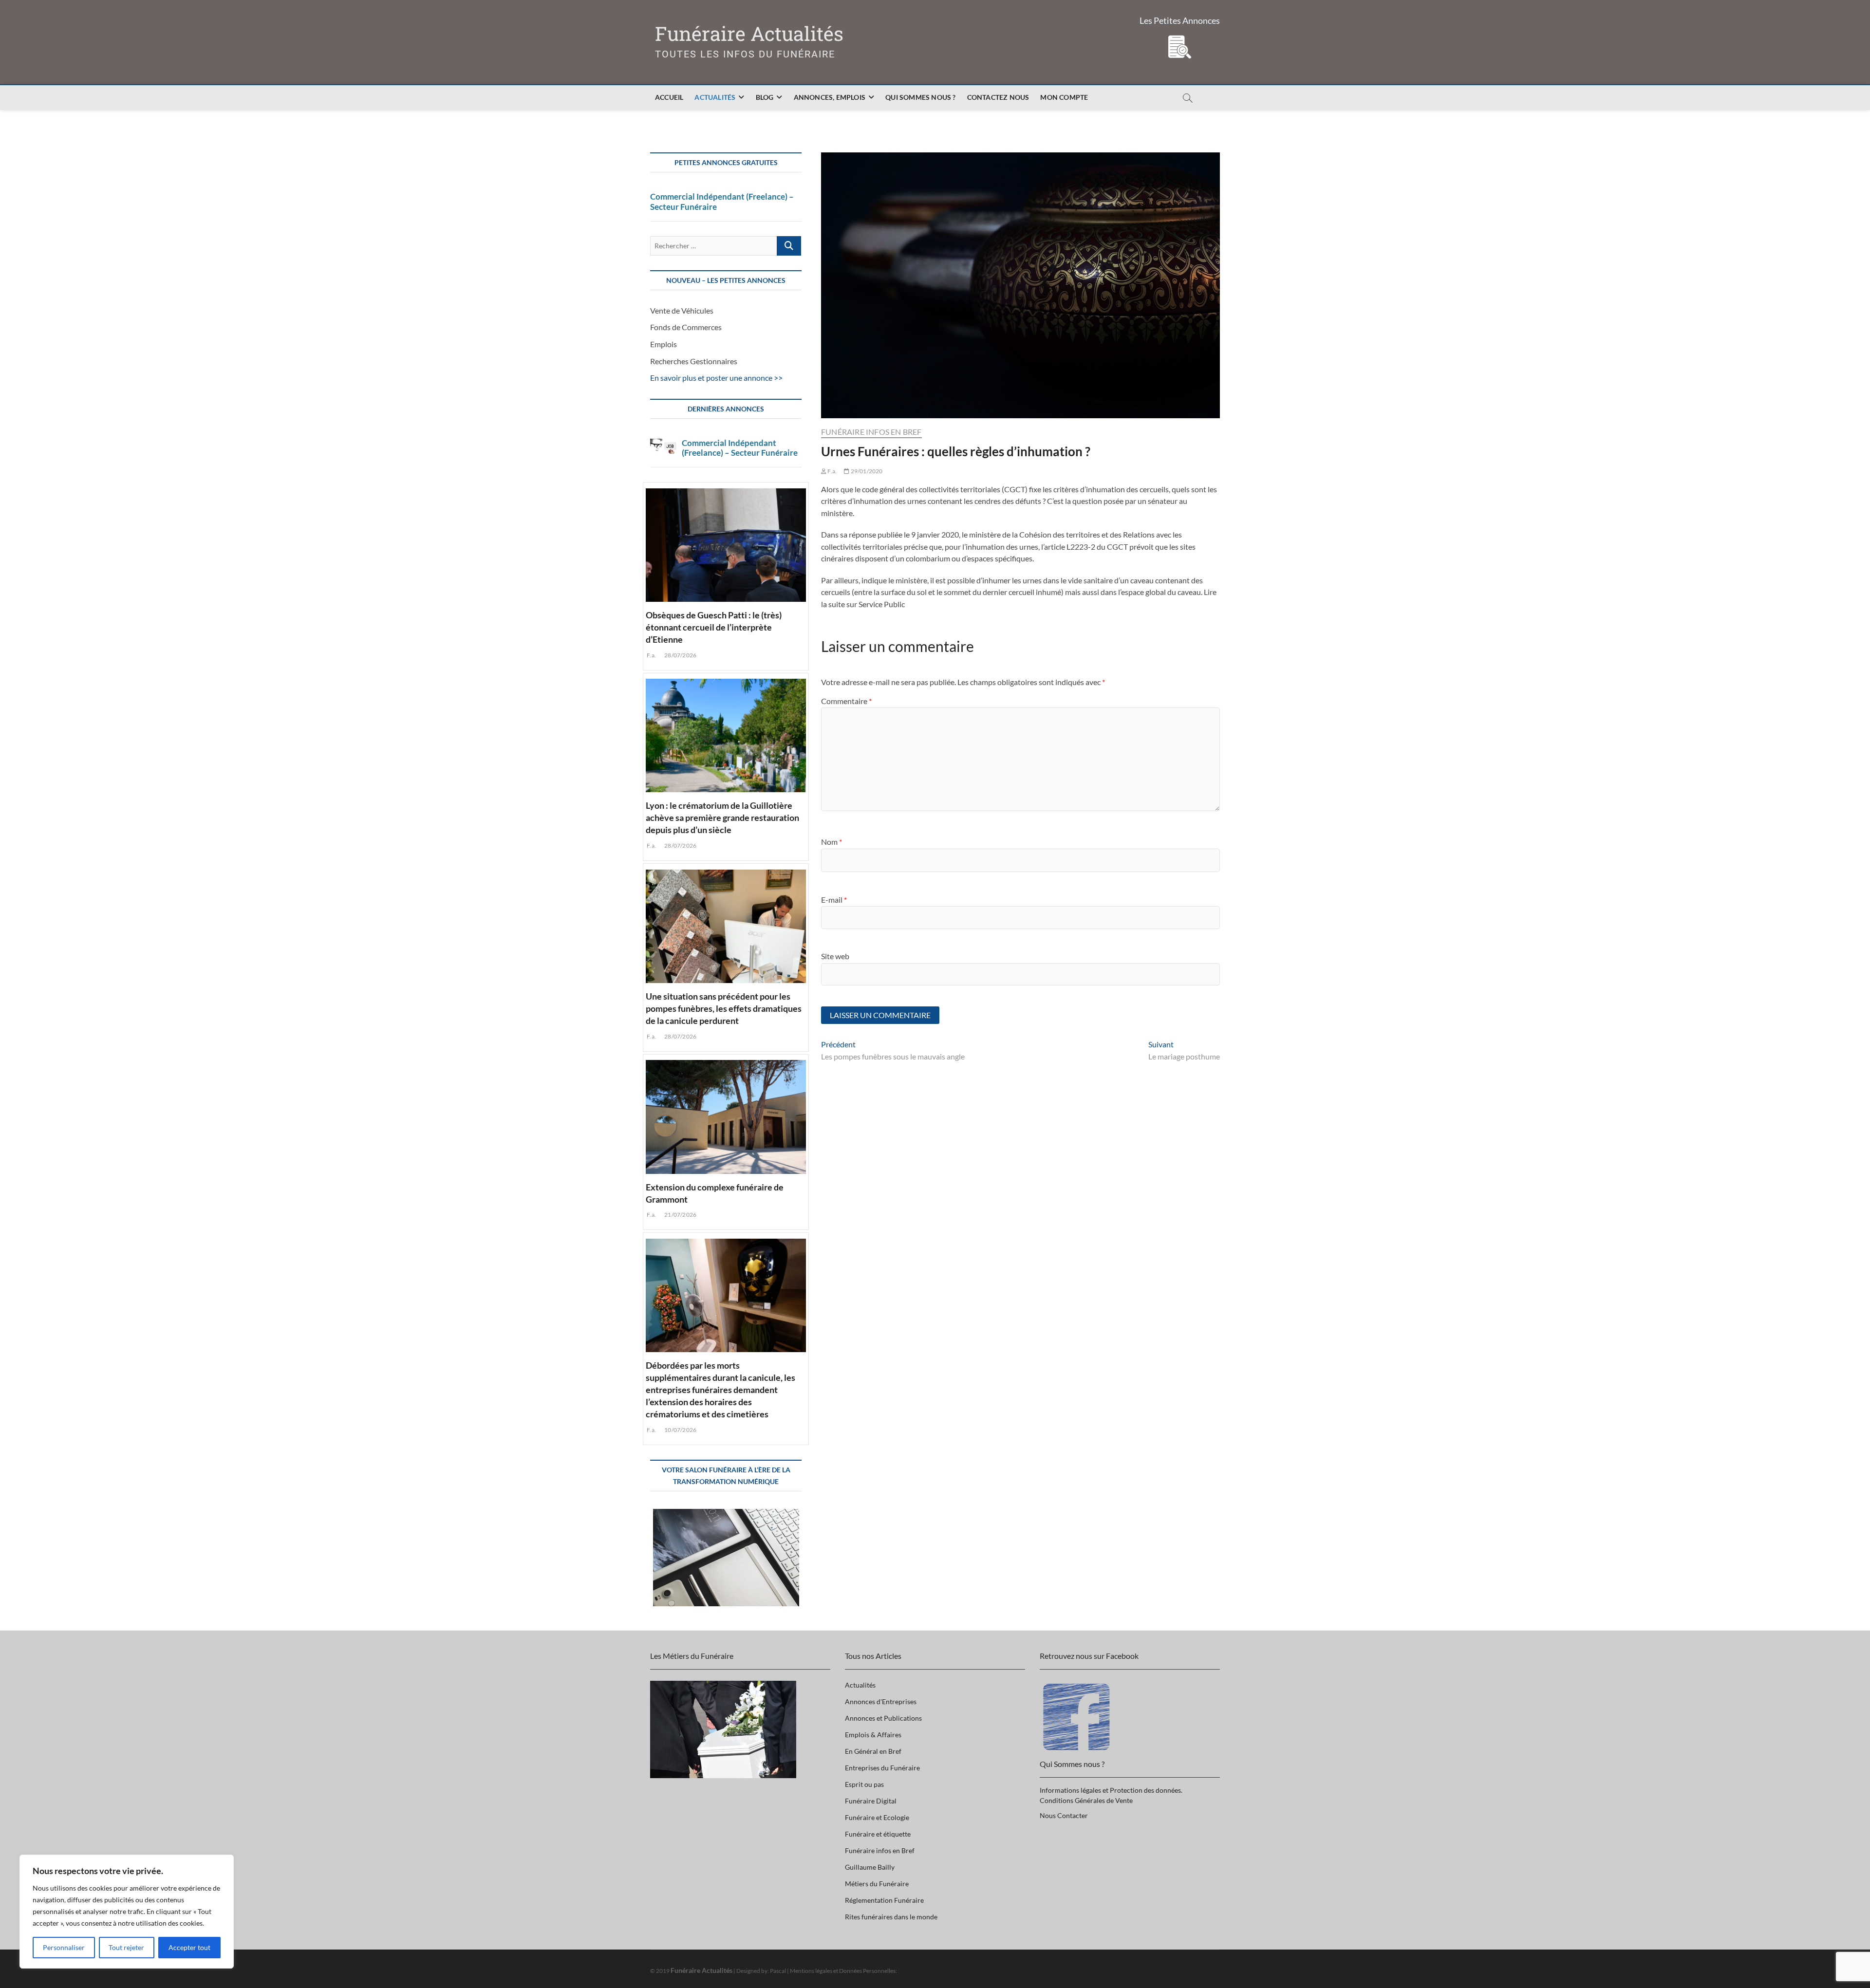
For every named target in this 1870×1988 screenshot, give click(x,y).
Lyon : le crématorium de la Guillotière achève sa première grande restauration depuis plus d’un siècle (722, 817)
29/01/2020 (866, 471)
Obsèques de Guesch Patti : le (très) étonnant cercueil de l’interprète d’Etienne (714, 627)
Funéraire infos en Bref (871, 432)
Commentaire (846, 701)
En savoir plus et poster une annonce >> (716, 378)
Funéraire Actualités (749, 34)
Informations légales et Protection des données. (1111, 1790)
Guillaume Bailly (870, 1867)
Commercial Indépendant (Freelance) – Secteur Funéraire (722, 202)
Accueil (669, 97)
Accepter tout (189, 1947)
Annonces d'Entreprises (881, 1701)
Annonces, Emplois (830, 97)
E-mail (834, 900)
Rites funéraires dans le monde (891, 1917)
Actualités (715, 97)
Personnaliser (64, 1947)
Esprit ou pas (864, 1784)
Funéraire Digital (871, 1801)
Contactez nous (998, 97)
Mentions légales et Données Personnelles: (843, 1971)
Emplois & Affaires (873, 1735)
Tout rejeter (126, 1947)
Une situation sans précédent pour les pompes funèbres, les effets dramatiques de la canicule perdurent (724, 1008)
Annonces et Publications (883, 1718)
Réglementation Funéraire (884, 1900)
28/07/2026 (680, 655)
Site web (835, 956)
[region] (127, 1912)
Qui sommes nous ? (920, 97)
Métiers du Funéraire (877, 1884)
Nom (832, 842)
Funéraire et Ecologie (877, 1817)
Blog (765, 97)
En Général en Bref (873, 1751)
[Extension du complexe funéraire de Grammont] (726, 1115)
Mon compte (1064, 97)
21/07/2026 (680, 1215)
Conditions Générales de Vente (1086, 1800)
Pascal (778, 1971)
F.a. (832, 471)
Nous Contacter (1064, 1815)
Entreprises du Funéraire (882, 1768)
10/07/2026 (680, 1430)
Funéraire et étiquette (878, 1834)
